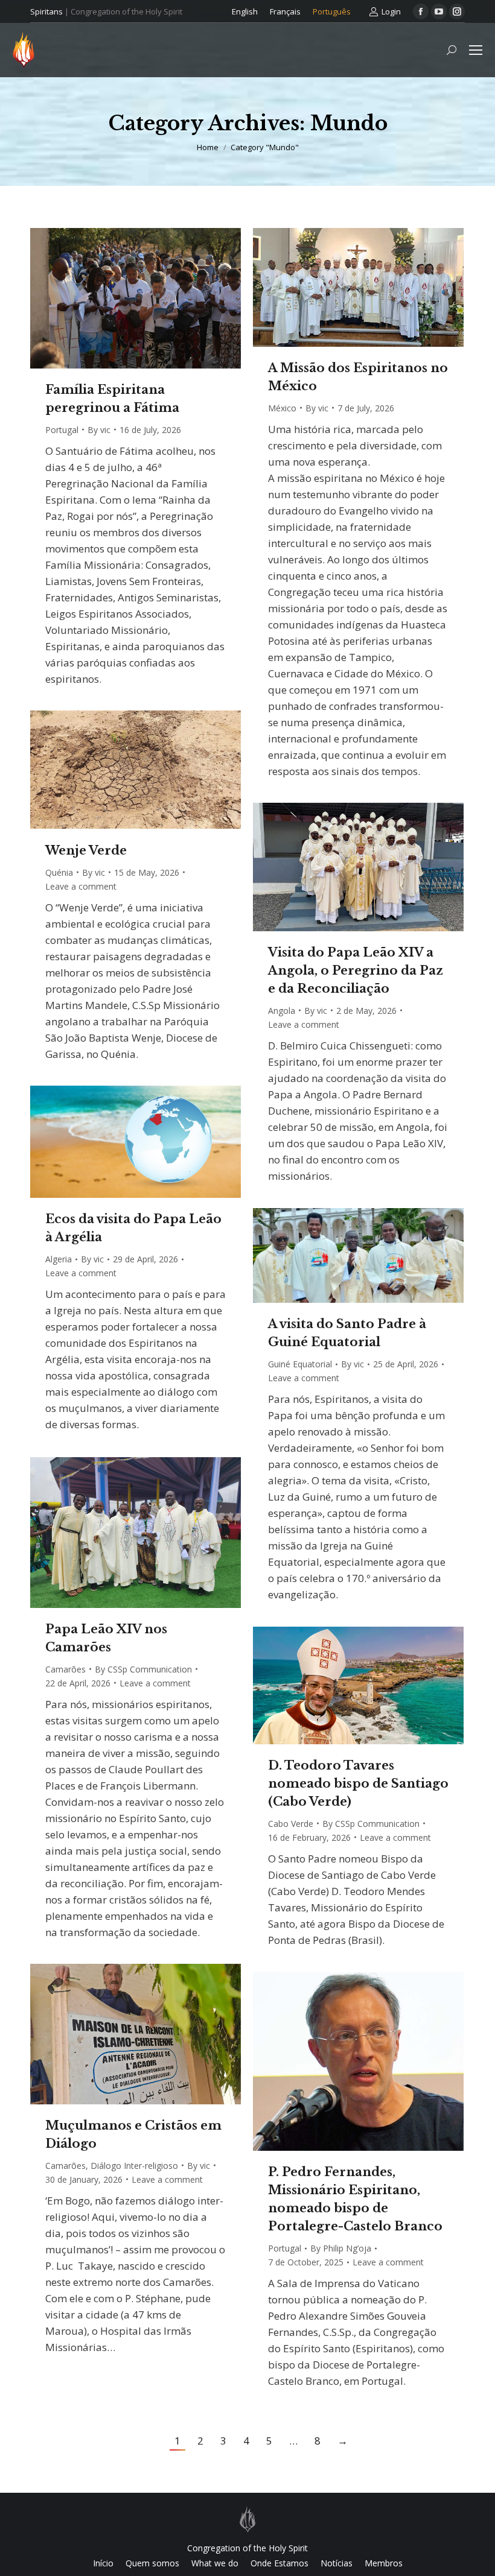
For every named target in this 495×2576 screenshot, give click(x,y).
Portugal (62, 430)
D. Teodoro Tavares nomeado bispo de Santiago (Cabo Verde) (358, 1783)
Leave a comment (81, 886)
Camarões (65, 1669)
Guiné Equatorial (300, 1364)
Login (391, 11)
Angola (282, 1011)
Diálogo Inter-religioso (134, 2166)
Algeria (59, 1259)
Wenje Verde (86, 850)
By (99, 430)
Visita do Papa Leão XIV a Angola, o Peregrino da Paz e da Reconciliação (356, 970)
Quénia (59, 872)
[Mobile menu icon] (476, 50)
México (282, 408)
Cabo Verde (291, 1824)
